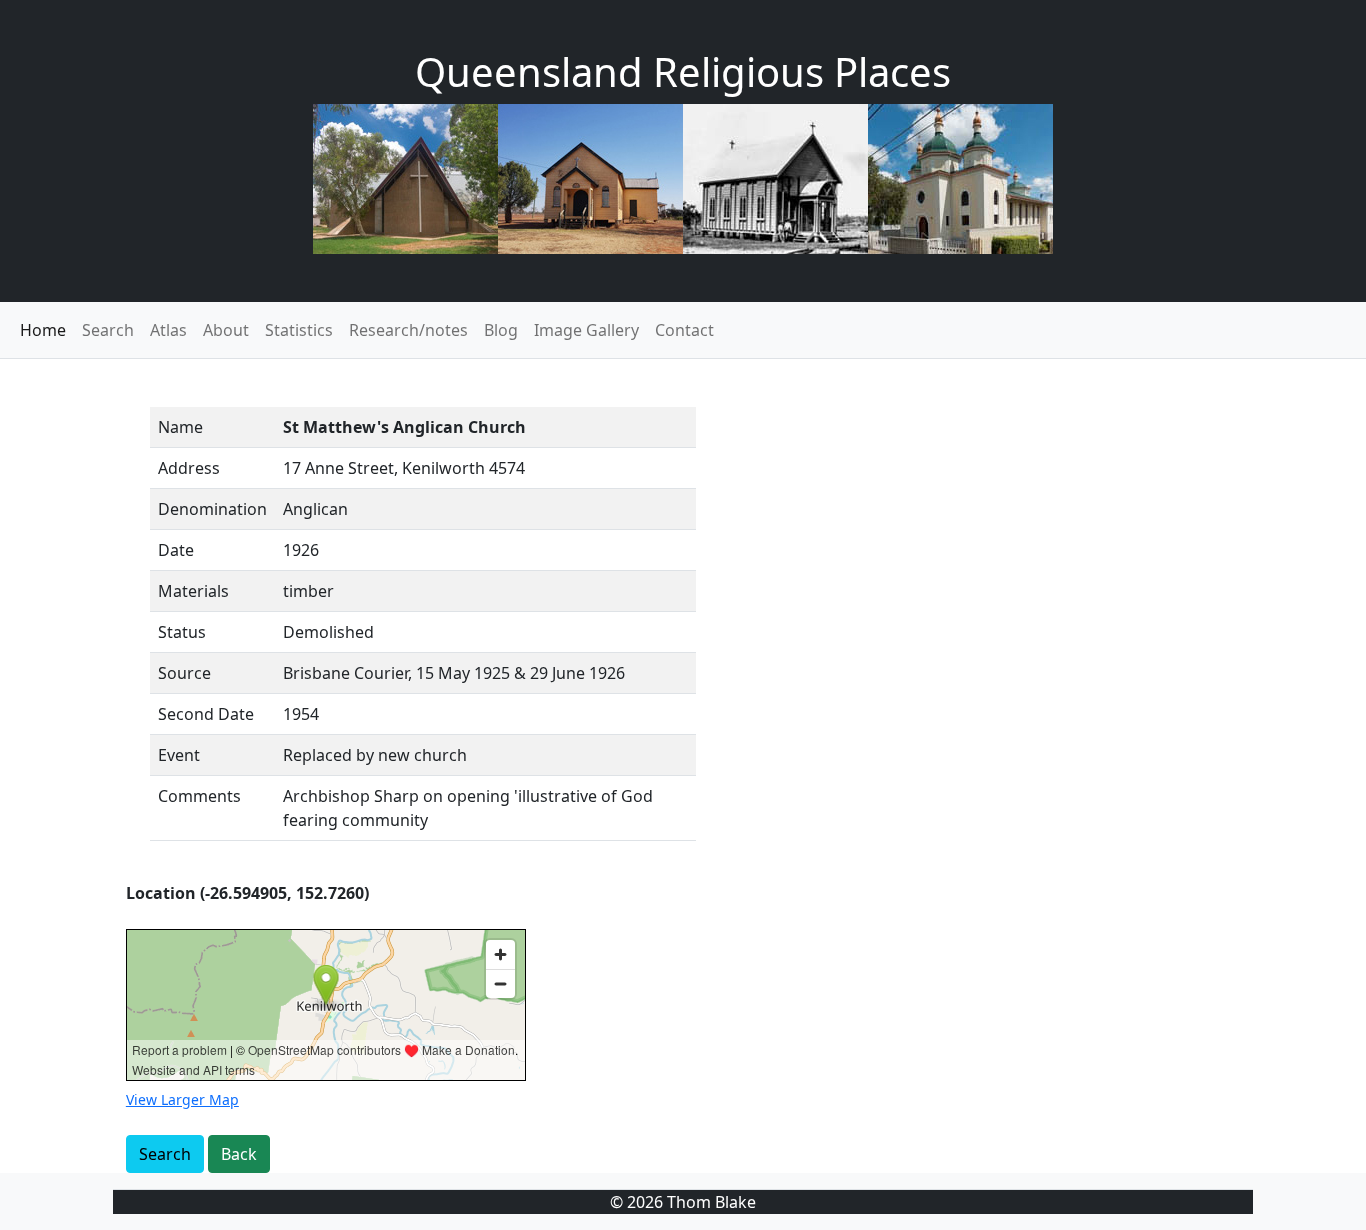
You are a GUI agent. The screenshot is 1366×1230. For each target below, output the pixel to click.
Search (108, 330)
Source (184, 673)
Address (189, 468)
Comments (199, 796)
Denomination (212, 509)
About (226, 330)
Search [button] (165, 1154)
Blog (501, 330)
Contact (684, 330)
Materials (193, 591)
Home (43, 330)
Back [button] (239, 1154)
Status (182, 632)
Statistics (299, 330)
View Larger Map (182, 1099)
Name (180, 427)
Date (176, 550)
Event (179, 755)
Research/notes (408, 330)
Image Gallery (586, 330)
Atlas (168, 330)
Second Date (206, 714)
